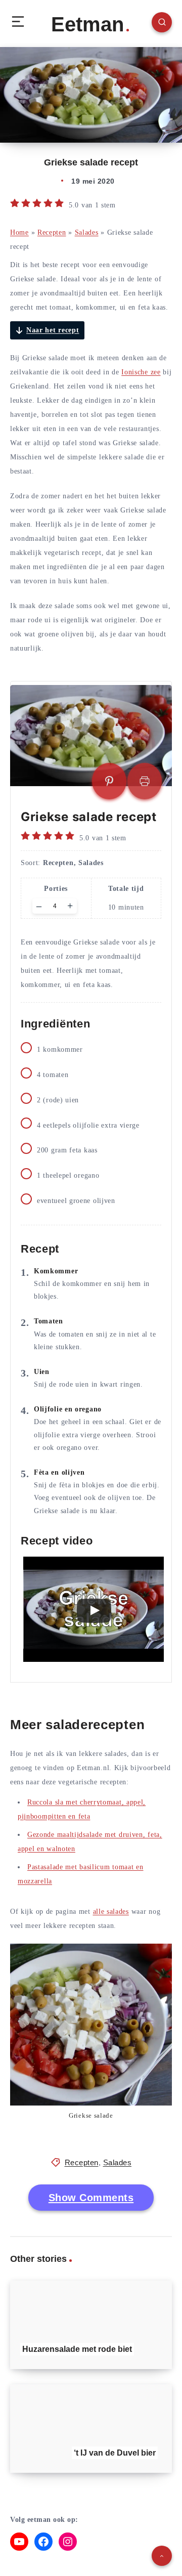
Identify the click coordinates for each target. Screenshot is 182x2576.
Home (19, 232)
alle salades (111, 1912)
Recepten (52, 232)
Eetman (87, 24)
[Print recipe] (145, 781)
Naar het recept (53, 330)
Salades (87, 232)
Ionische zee (141, 372)
